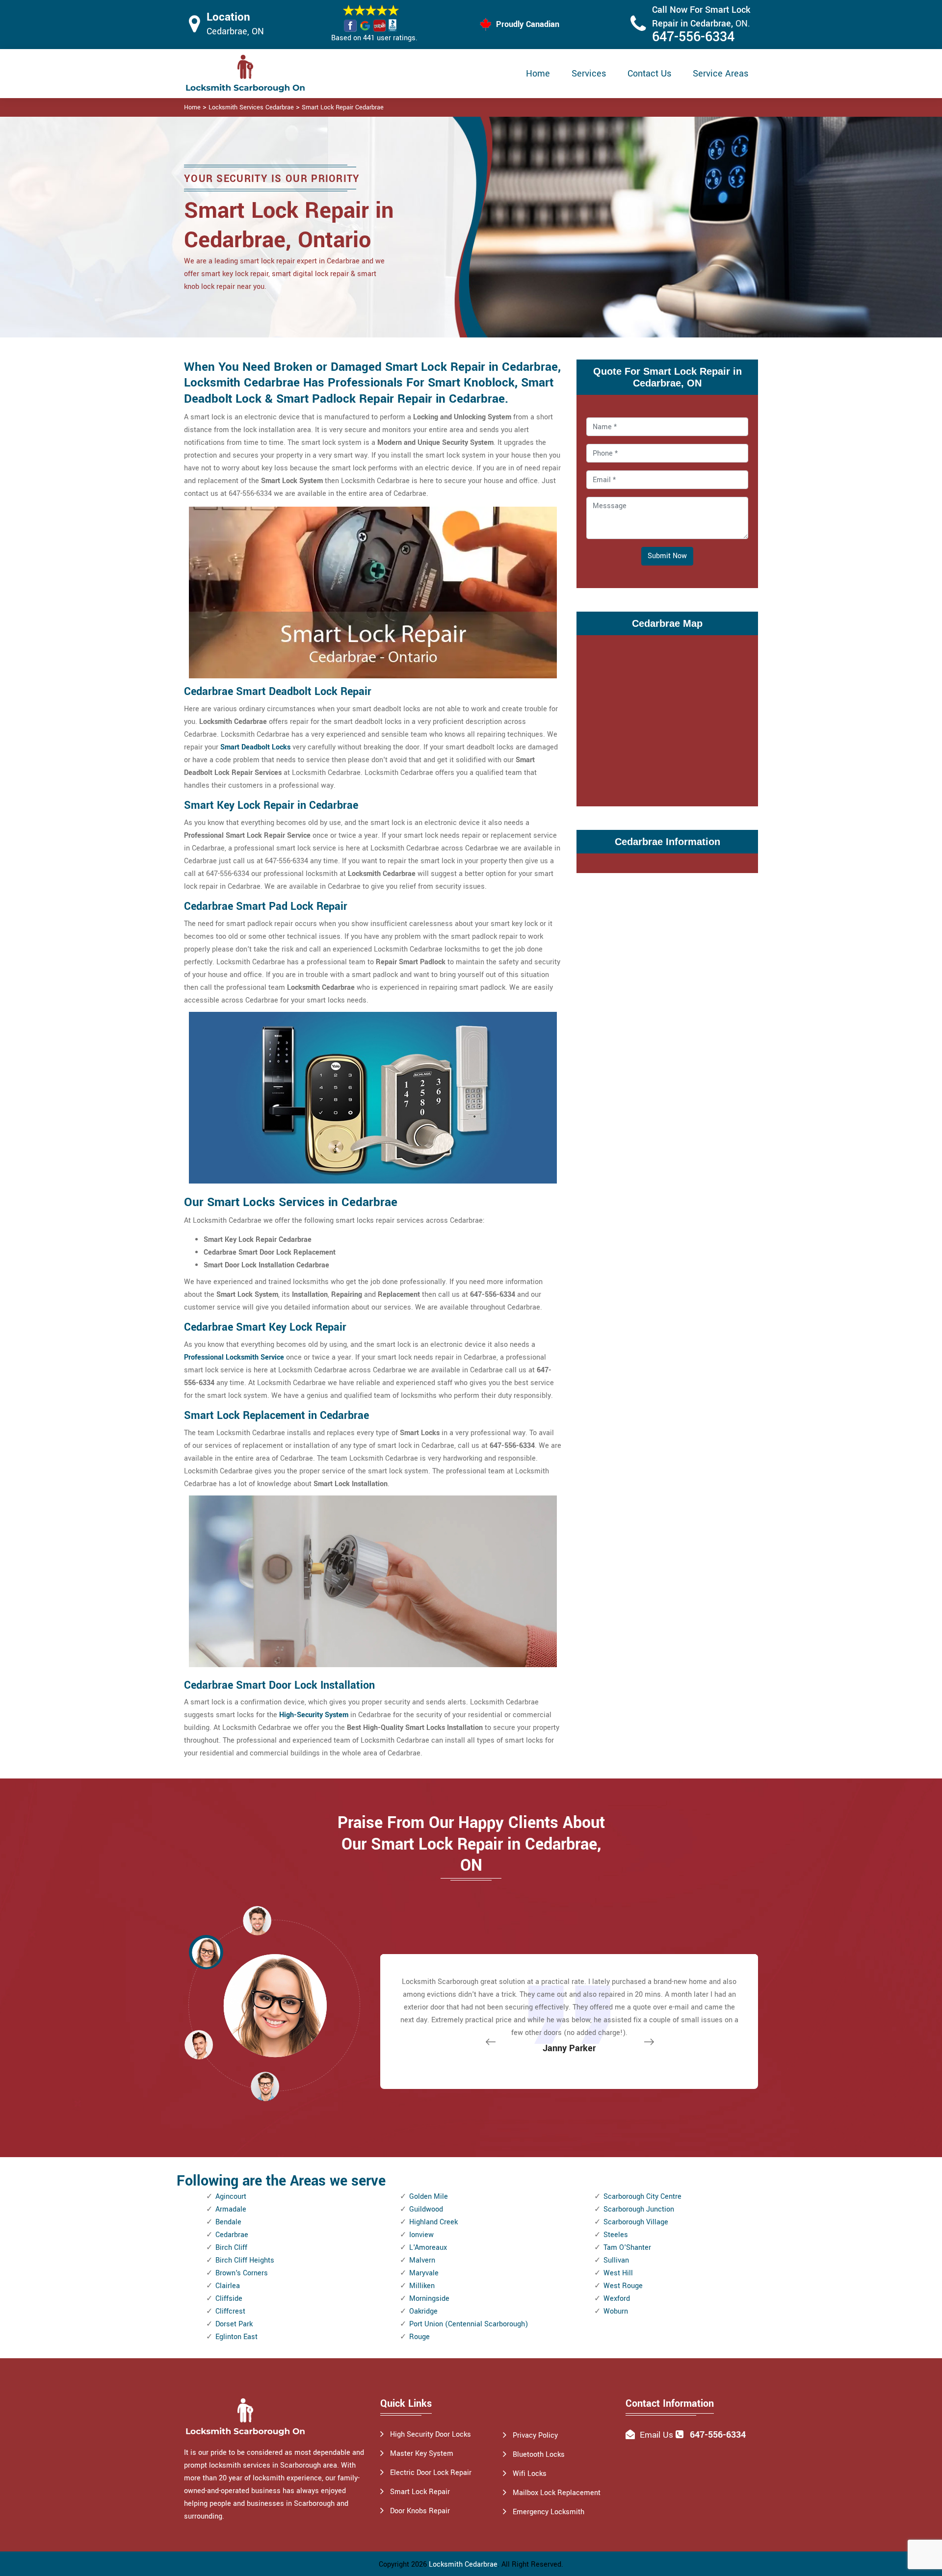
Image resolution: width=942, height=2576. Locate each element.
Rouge (419, 2337)
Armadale (231, 2209)
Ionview (421, 2235)
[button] (265, 2086)
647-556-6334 (693, 37)
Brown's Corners (242, 2273)
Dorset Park (234, 2324)
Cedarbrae (232, 2235)
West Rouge (623, 2286)
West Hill (618, 2273)
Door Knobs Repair (420, 2511)
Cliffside (229, 2299)
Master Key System (422, 2454)
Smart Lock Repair (420, 2492)
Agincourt (231, 2197)
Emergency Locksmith (549, 2512)
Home (538, 74)
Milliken (422, 2286)
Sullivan (616, 2260)
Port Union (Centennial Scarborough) (469, 2324)
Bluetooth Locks (539, 2455)
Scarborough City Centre (642, 2197)
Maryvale (424, 2273)
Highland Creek (433, 2222)
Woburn (616, 2311)
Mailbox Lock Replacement (557, 2493)
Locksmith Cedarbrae (463, 2564)
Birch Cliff (231, 2248)
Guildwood (426, 2209)
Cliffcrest (230, 2311)
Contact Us (649, 74)
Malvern (422, 2260)
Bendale (228, 2222)
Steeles (616, 2235)
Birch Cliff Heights (245, 2260)
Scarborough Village (636, 2222)
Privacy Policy (535, 2435)
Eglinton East (236, 2337)
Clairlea (228, 2286)
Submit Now (667, 556)
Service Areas (720, 74)
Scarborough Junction (639, 2209)
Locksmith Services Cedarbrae (251, 107)
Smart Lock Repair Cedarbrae (343, 107)
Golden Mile (429, 2197)
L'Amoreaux (428, 2248)
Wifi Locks (530, 2474)
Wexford (617, 2299)
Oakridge (423, 2311)
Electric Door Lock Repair (431, 2473)
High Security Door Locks (431, 2434)
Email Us (656, 2435)
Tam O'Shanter (627, 2248)
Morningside (429, 2299)
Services (589, 74)
